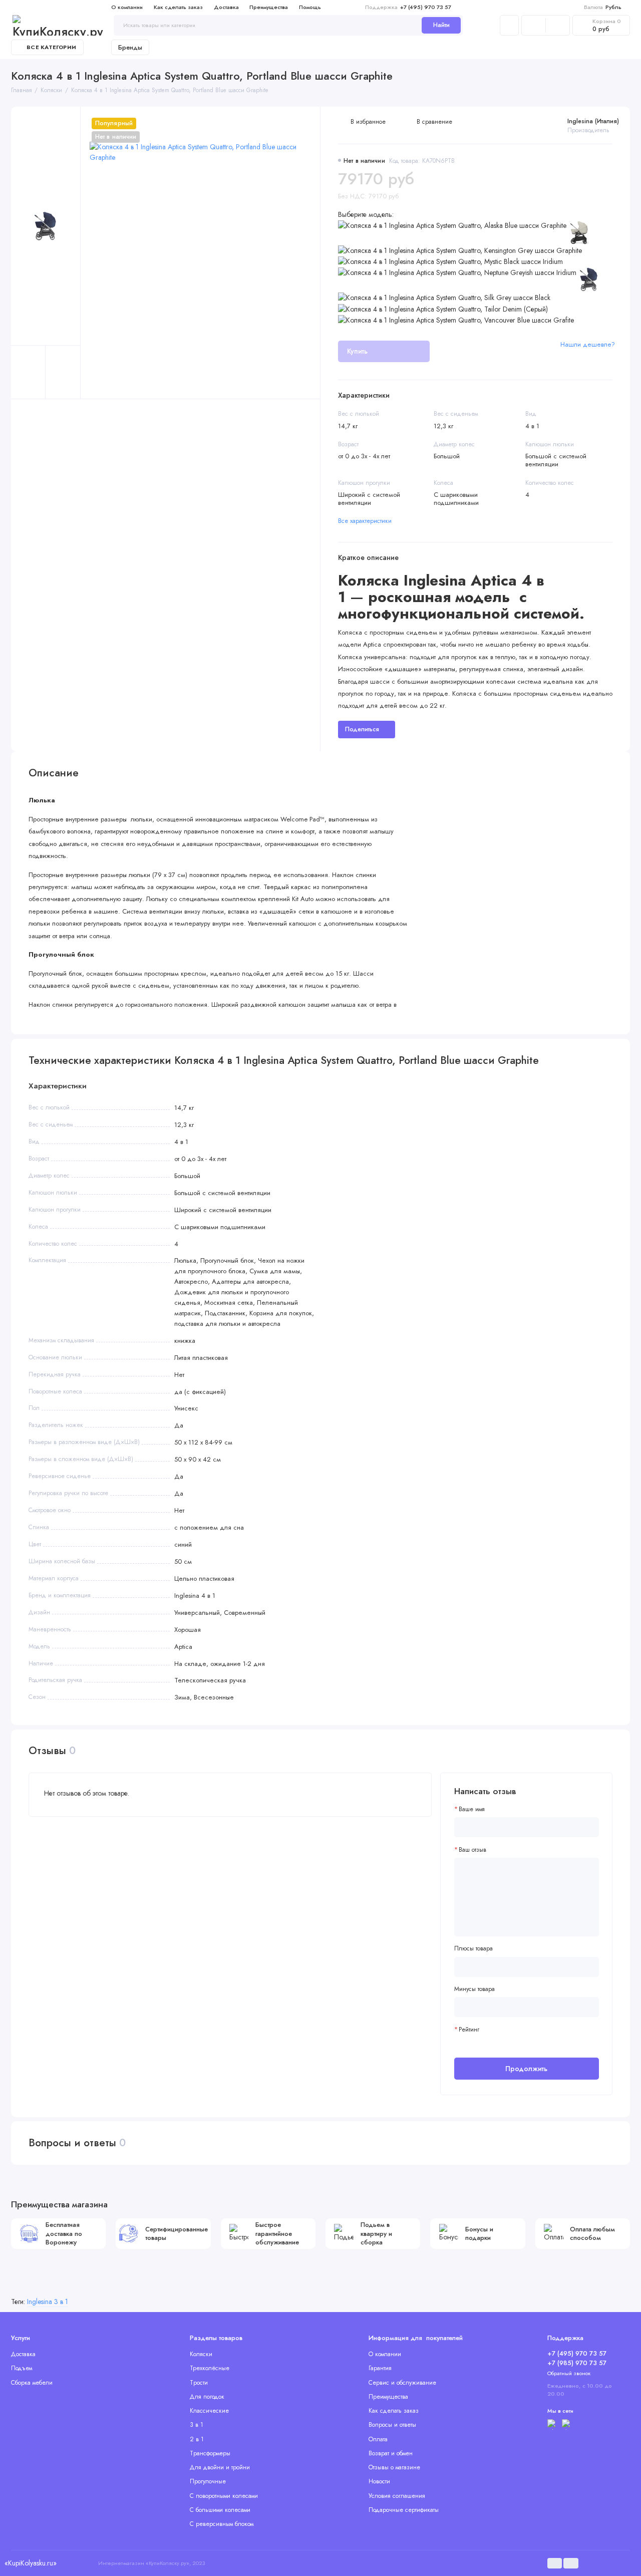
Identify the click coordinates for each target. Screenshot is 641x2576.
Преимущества (269, 7)
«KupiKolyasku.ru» (31, 2563)
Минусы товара (474, 1989)
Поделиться (362, 729)
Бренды (130, 47)
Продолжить (526, 2069)
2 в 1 (197, 2439)
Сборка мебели (32, 2383)
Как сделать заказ (178, 7)
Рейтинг (469, 2030)
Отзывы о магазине (394, 2467)
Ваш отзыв (472, 1850)
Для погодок (207, 2397)
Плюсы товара (473, 1949)
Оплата (378, 2439)
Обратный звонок (569, 2373)
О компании (127, 7)
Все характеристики (365, 521)
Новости (379, 2481)
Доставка (226, 7)
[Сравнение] (534, 25)
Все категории (51, 47)
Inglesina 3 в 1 (48, 2302)
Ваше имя (472, 1809)
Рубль (603, 7)
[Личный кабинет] (509, 25)
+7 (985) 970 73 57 (577, 2363)
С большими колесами (220, 2510)
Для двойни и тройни (220, 2467)
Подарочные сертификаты (404, 2510)
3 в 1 (197, 2425)
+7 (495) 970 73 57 (408, 7)
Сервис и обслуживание (402, 2383)
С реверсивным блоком (222, 2524)
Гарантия (380, 2368)
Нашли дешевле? (588, 344)
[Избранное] (558, 25)
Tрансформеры (210, 2453)
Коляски (201, 2354)
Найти (441, 25)
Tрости (199, 2383)
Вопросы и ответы (392, 2425)
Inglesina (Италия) (593, 121)
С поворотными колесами (224, 2496)
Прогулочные (208, 2481)
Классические (209, 2411)
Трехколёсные (210, 2368)
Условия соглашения (397, 2496)
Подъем (22, 2368)
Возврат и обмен (391, 2453)
